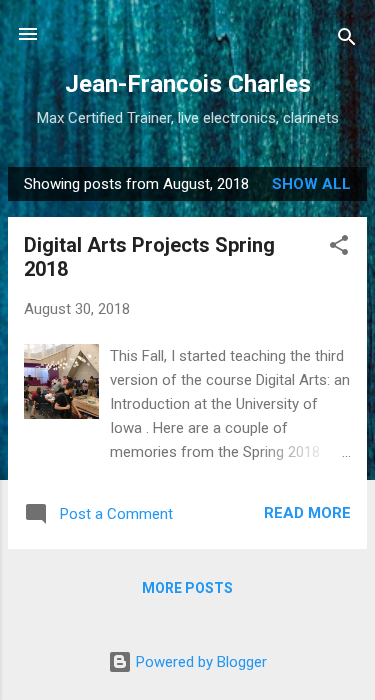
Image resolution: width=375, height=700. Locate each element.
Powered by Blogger (199, 662)
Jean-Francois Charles (188, 84)
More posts (187, 588)
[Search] (347, 40)
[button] (339, 248)
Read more (307, 513)
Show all (311, 184)
